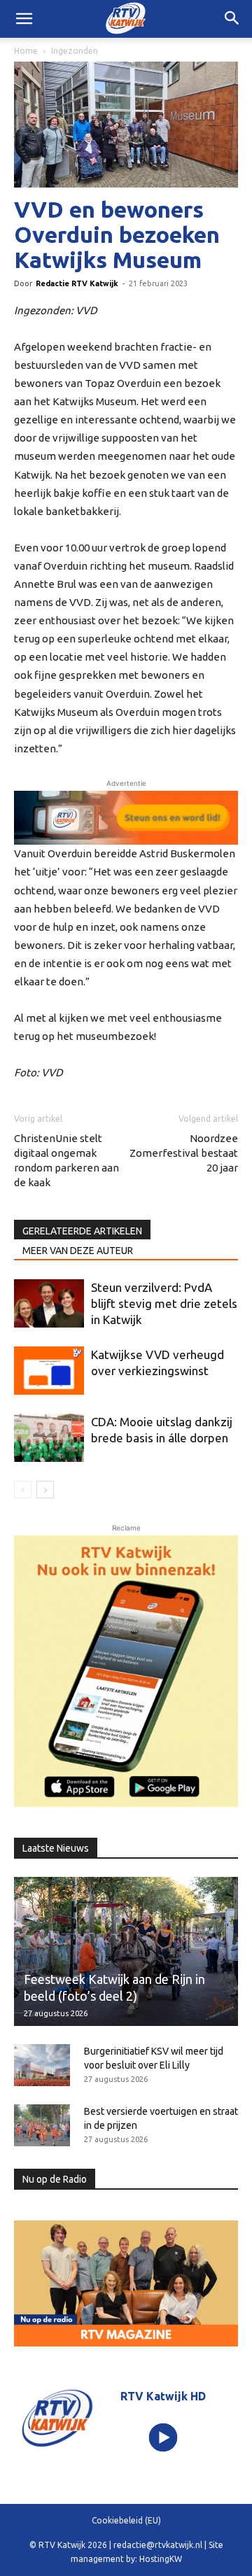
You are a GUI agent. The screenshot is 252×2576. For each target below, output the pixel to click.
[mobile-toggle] (24, 19)
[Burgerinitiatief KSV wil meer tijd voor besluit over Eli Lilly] (42, 2065)
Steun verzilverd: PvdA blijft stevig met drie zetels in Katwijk (164, 1303)
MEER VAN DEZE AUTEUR (78, 1251)
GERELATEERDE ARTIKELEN (82, 1231)
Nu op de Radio (55, 2179)
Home (26, 51)
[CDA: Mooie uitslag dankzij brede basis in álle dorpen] (49, 1438)
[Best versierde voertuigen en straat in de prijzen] (42, 2125)
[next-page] (45, 1490)
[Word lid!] (126, 818)
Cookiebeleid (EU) (126, 2520)
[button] (232, 19)
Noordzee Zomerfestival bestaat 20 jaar (184, 1153)
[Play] (163, 2437)
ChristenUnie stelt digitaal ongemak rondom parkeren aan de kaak (66, 1160)
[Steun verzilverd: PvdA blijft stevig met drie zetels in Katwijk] (49, 1303)
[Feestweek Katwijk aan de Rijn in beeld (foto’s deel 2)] (126, 1951)
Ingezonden (75, 51)
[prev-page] (23, 1490)
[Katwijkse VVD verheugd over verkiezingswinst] (49, 1371)
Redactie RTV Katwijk (77, 283)
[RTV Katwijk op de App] (126, 1671)
